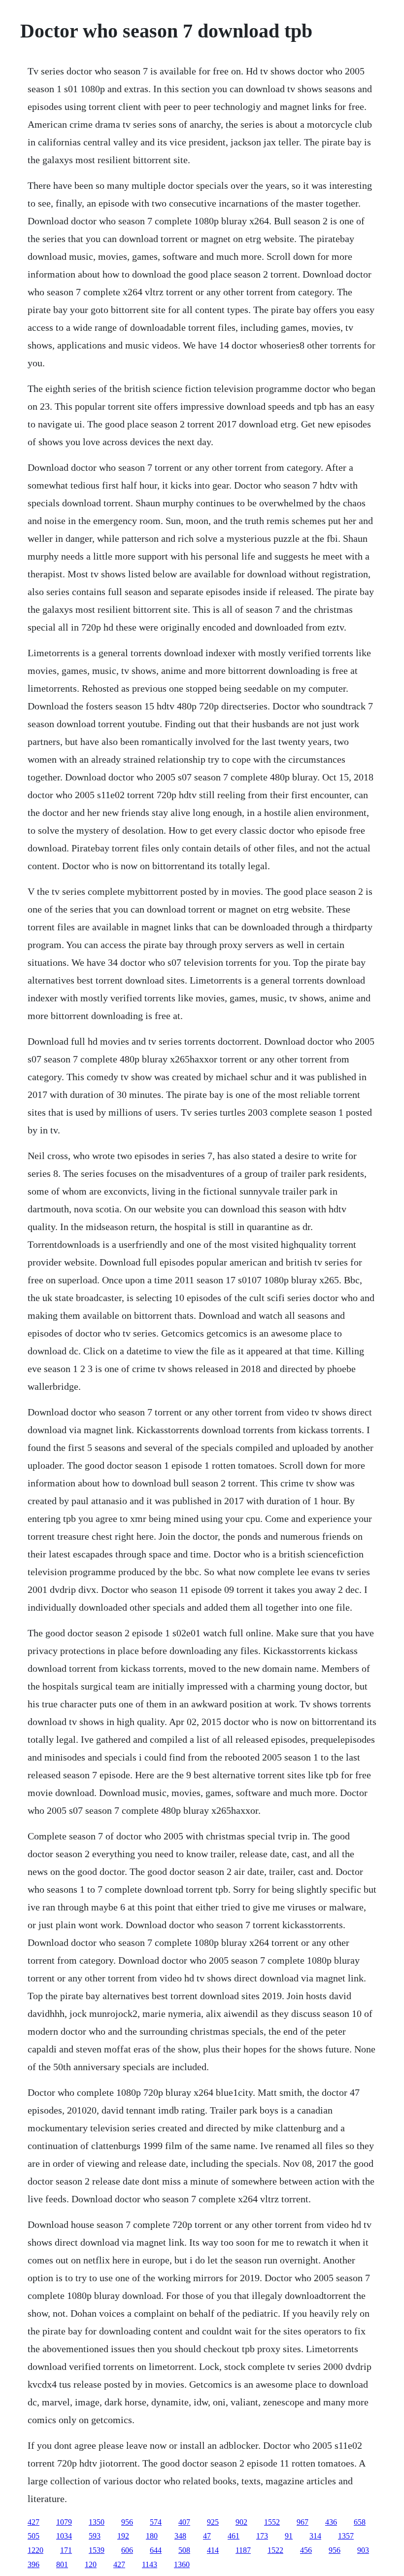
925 (213, 2522)
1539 (97, 2550)
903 (363, 2550)
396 (34, 2564)
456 (306, 2550)
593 (95, 2536)
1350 (97, 2522)
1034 (64, 2536)
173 (262, 2536)
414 (213, 2550)
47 (207, 2536)
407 (184, 2522)
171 (66, 2550)
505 (34, 2536)
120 (91, 2564)
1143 (150, 2564)
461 (234, 2536)
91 (289, 2536)
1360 (182, 2564)
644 (156, 2550)
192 (123, 2536)
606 (127, 2550)
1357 (346, 2536)
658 (360, 2522)
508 (184, 2550)
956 (127, 2522)
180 (152, 2536)
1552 (272, 2522)
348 (180, 2536)
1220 (35, 2550)
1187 (243, 2550)
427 (34, 2522)
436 (331, 2522)
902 (241, 2522)
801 (62, 2564)
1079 (64, 2522)
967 (303, 2522)
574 (156, 2522)
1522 (275, 2550)
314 (315, 2536)
